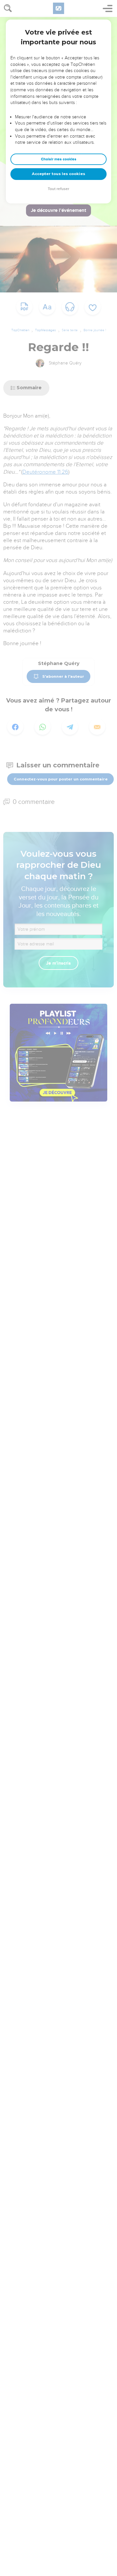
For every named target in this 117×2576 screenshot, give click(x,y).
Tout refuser (58, 189)
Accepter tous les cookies (58, 174)
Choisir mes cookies (59, 159)
